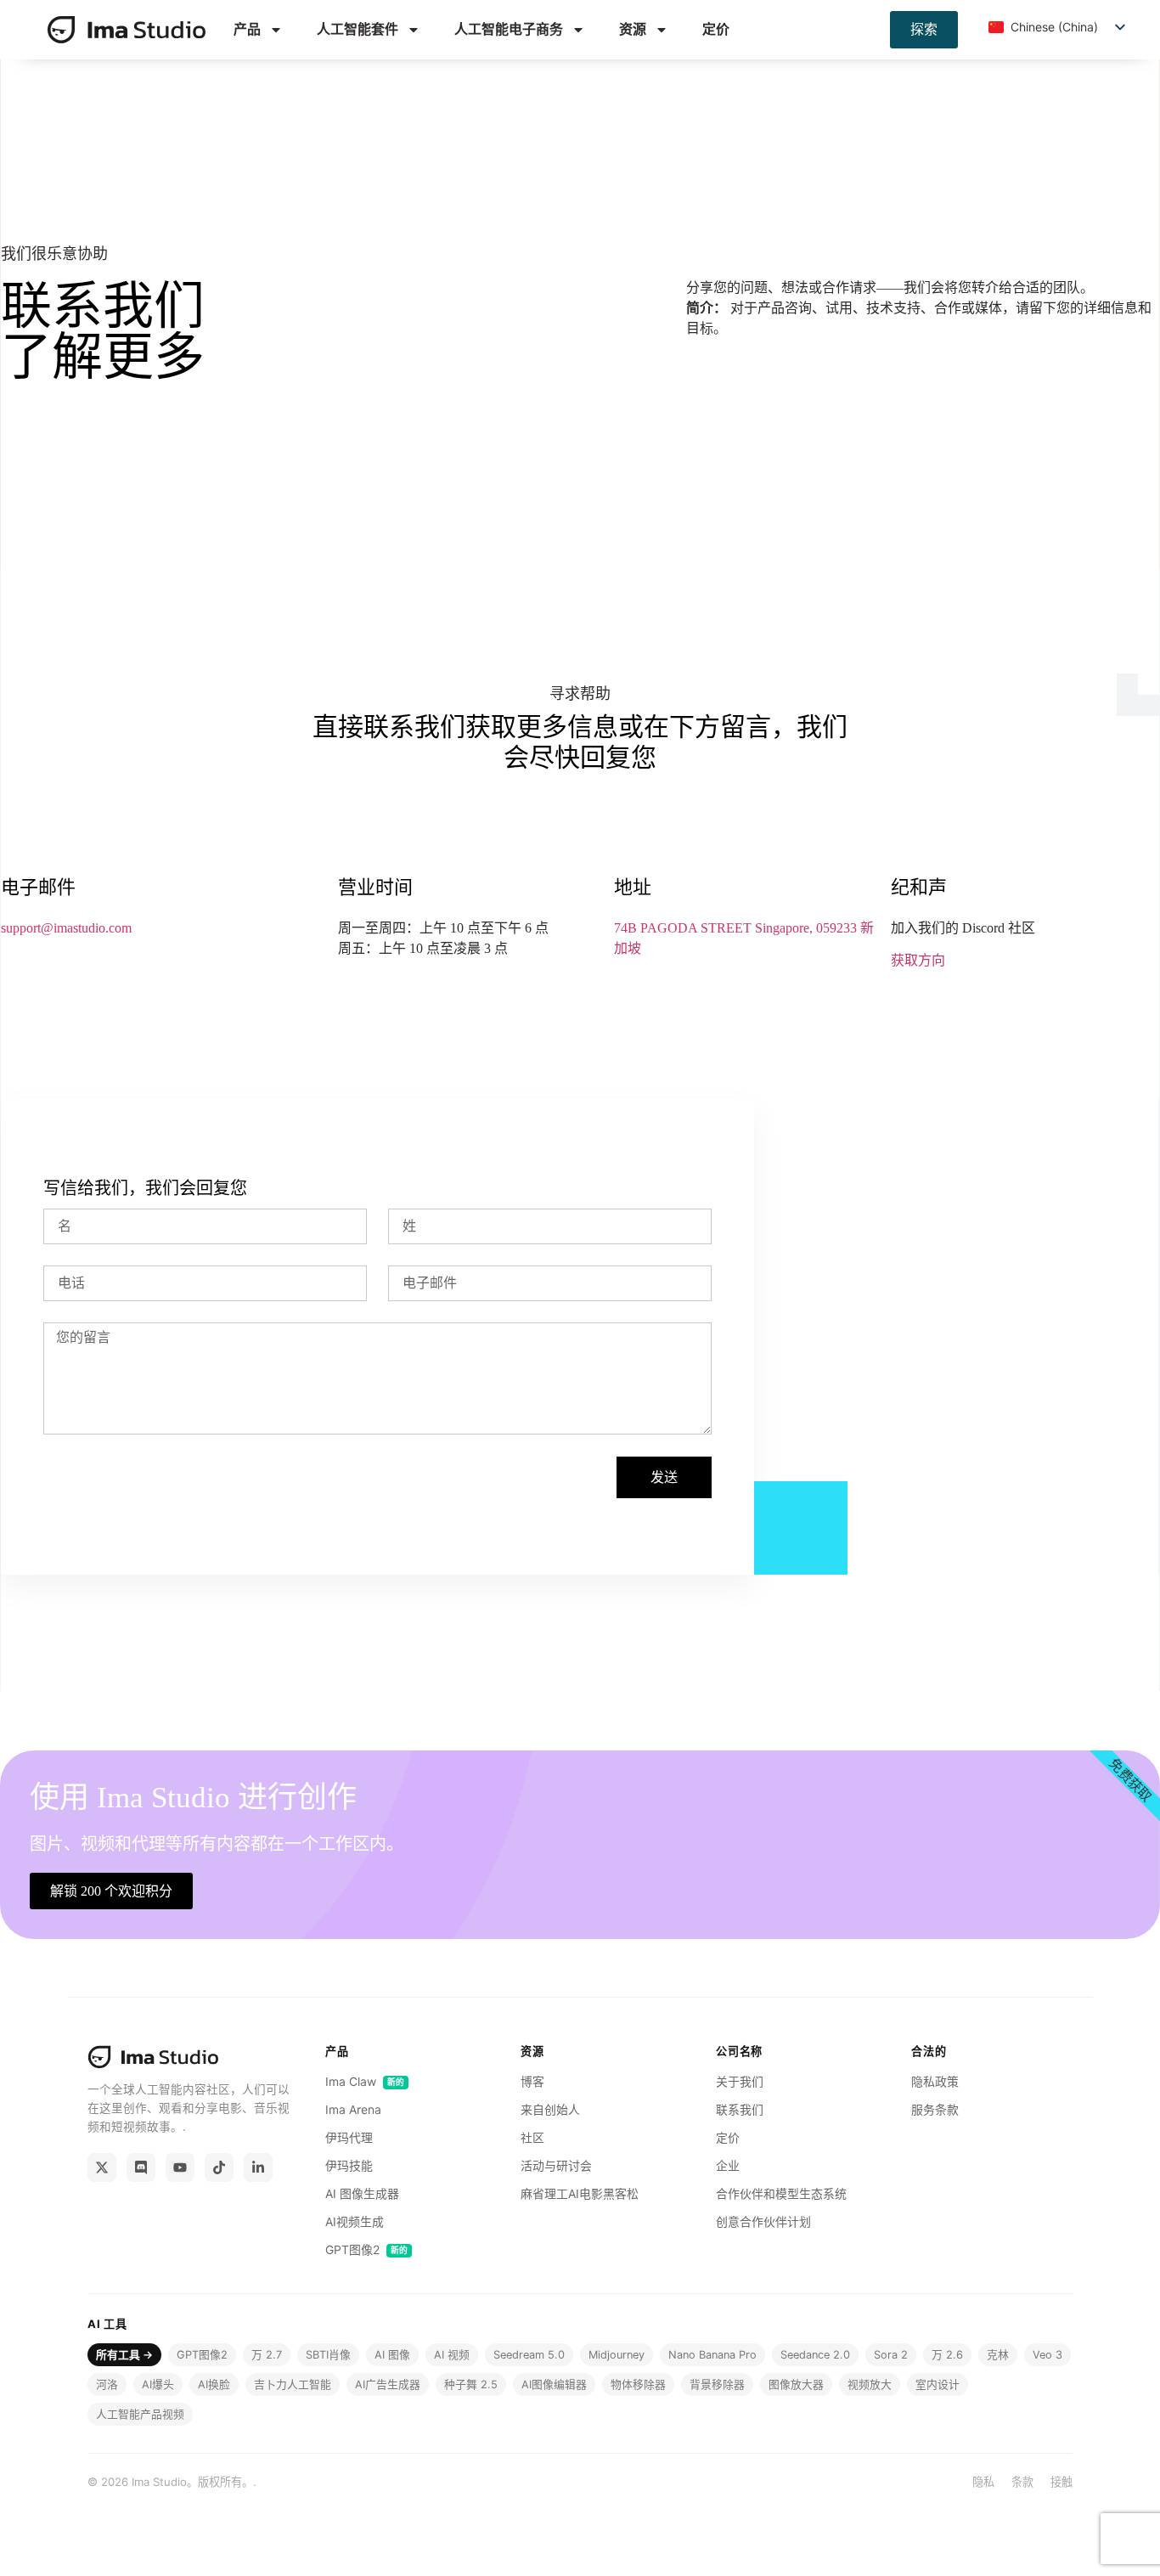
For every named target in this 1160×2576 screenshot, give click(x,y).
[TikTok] (219, 2167)
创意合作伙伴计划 (763, 2222)
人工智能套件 (358, 29)
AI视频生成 (355, 2222)
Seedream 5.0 (529, 2355)
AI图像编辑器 (554, 2384)
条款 (1022, 2482)
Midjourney (617, 2355)
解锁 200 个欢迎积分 (111, 1891)
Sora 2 (891, 2355)
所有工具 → (124, 2355)
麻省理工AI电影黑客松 (580, 2194)
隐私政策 (935, 2082)
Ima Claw (365, 2082)
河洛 (107, 2384)
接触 (1061, 2482)
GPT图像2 (366, 2250)
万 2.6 (947, 2355)
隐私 (983, 2482)
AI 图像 (392, 2355)
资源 (633, 29)
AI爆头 (158, 2384)
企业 (728, 2166)
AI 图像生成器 (362, 2194)
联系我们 (740, 2110)
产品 (247, 29)
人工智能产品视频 (140, 2414)
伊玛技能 (349, 2166)
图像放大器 (796, 2384)
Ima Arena (353, 2110)
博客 (532, 2082)
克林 (998, 2355)
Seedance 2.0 (815, 2355)
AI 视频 (452, 2355)
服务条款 (935, 2110)
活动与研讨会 (556, 2166)
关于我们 (740, 2082)
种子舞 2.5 (471, 2384)
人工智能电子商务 (509, 29)
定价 (716, 29)
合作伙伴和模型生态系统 (781, 2194)
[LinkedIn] (258, 2167)
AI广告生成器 (388, 2384)
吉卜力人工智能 (293, 2384)
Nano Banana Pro (712, 2355)
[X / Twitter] (102, 2167)
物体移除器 (638, 2384)
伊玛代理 (349, 2138)
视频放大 (870, 2384)
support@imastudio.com (66, 928)
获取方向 (918, 960)
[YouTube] (180, 2167)
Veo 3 (1047, 2355)
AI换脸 (214, 2384)
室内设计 (938, 2384)
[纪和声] (141, 2167)
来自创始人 (550, 2110)
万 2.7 (267, 2355)
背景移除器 (717, 2384)
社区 (532, 2138)
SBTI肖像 (328, 2355)
